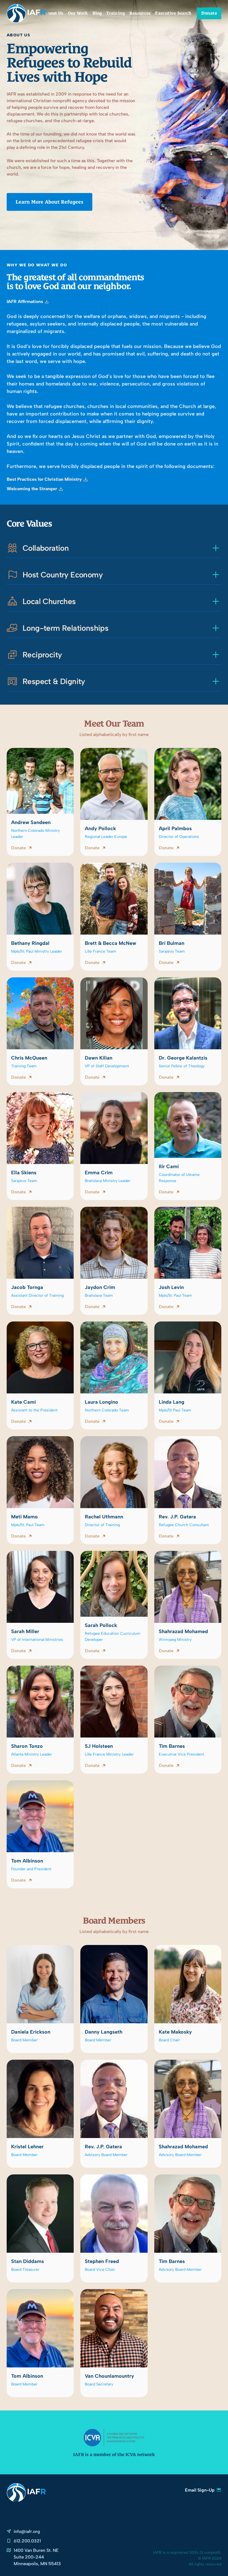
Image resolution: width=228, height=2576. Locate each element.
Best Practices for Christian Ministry (44, 479)
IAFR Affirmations (25, 302)
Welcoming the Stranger (32, 489)
